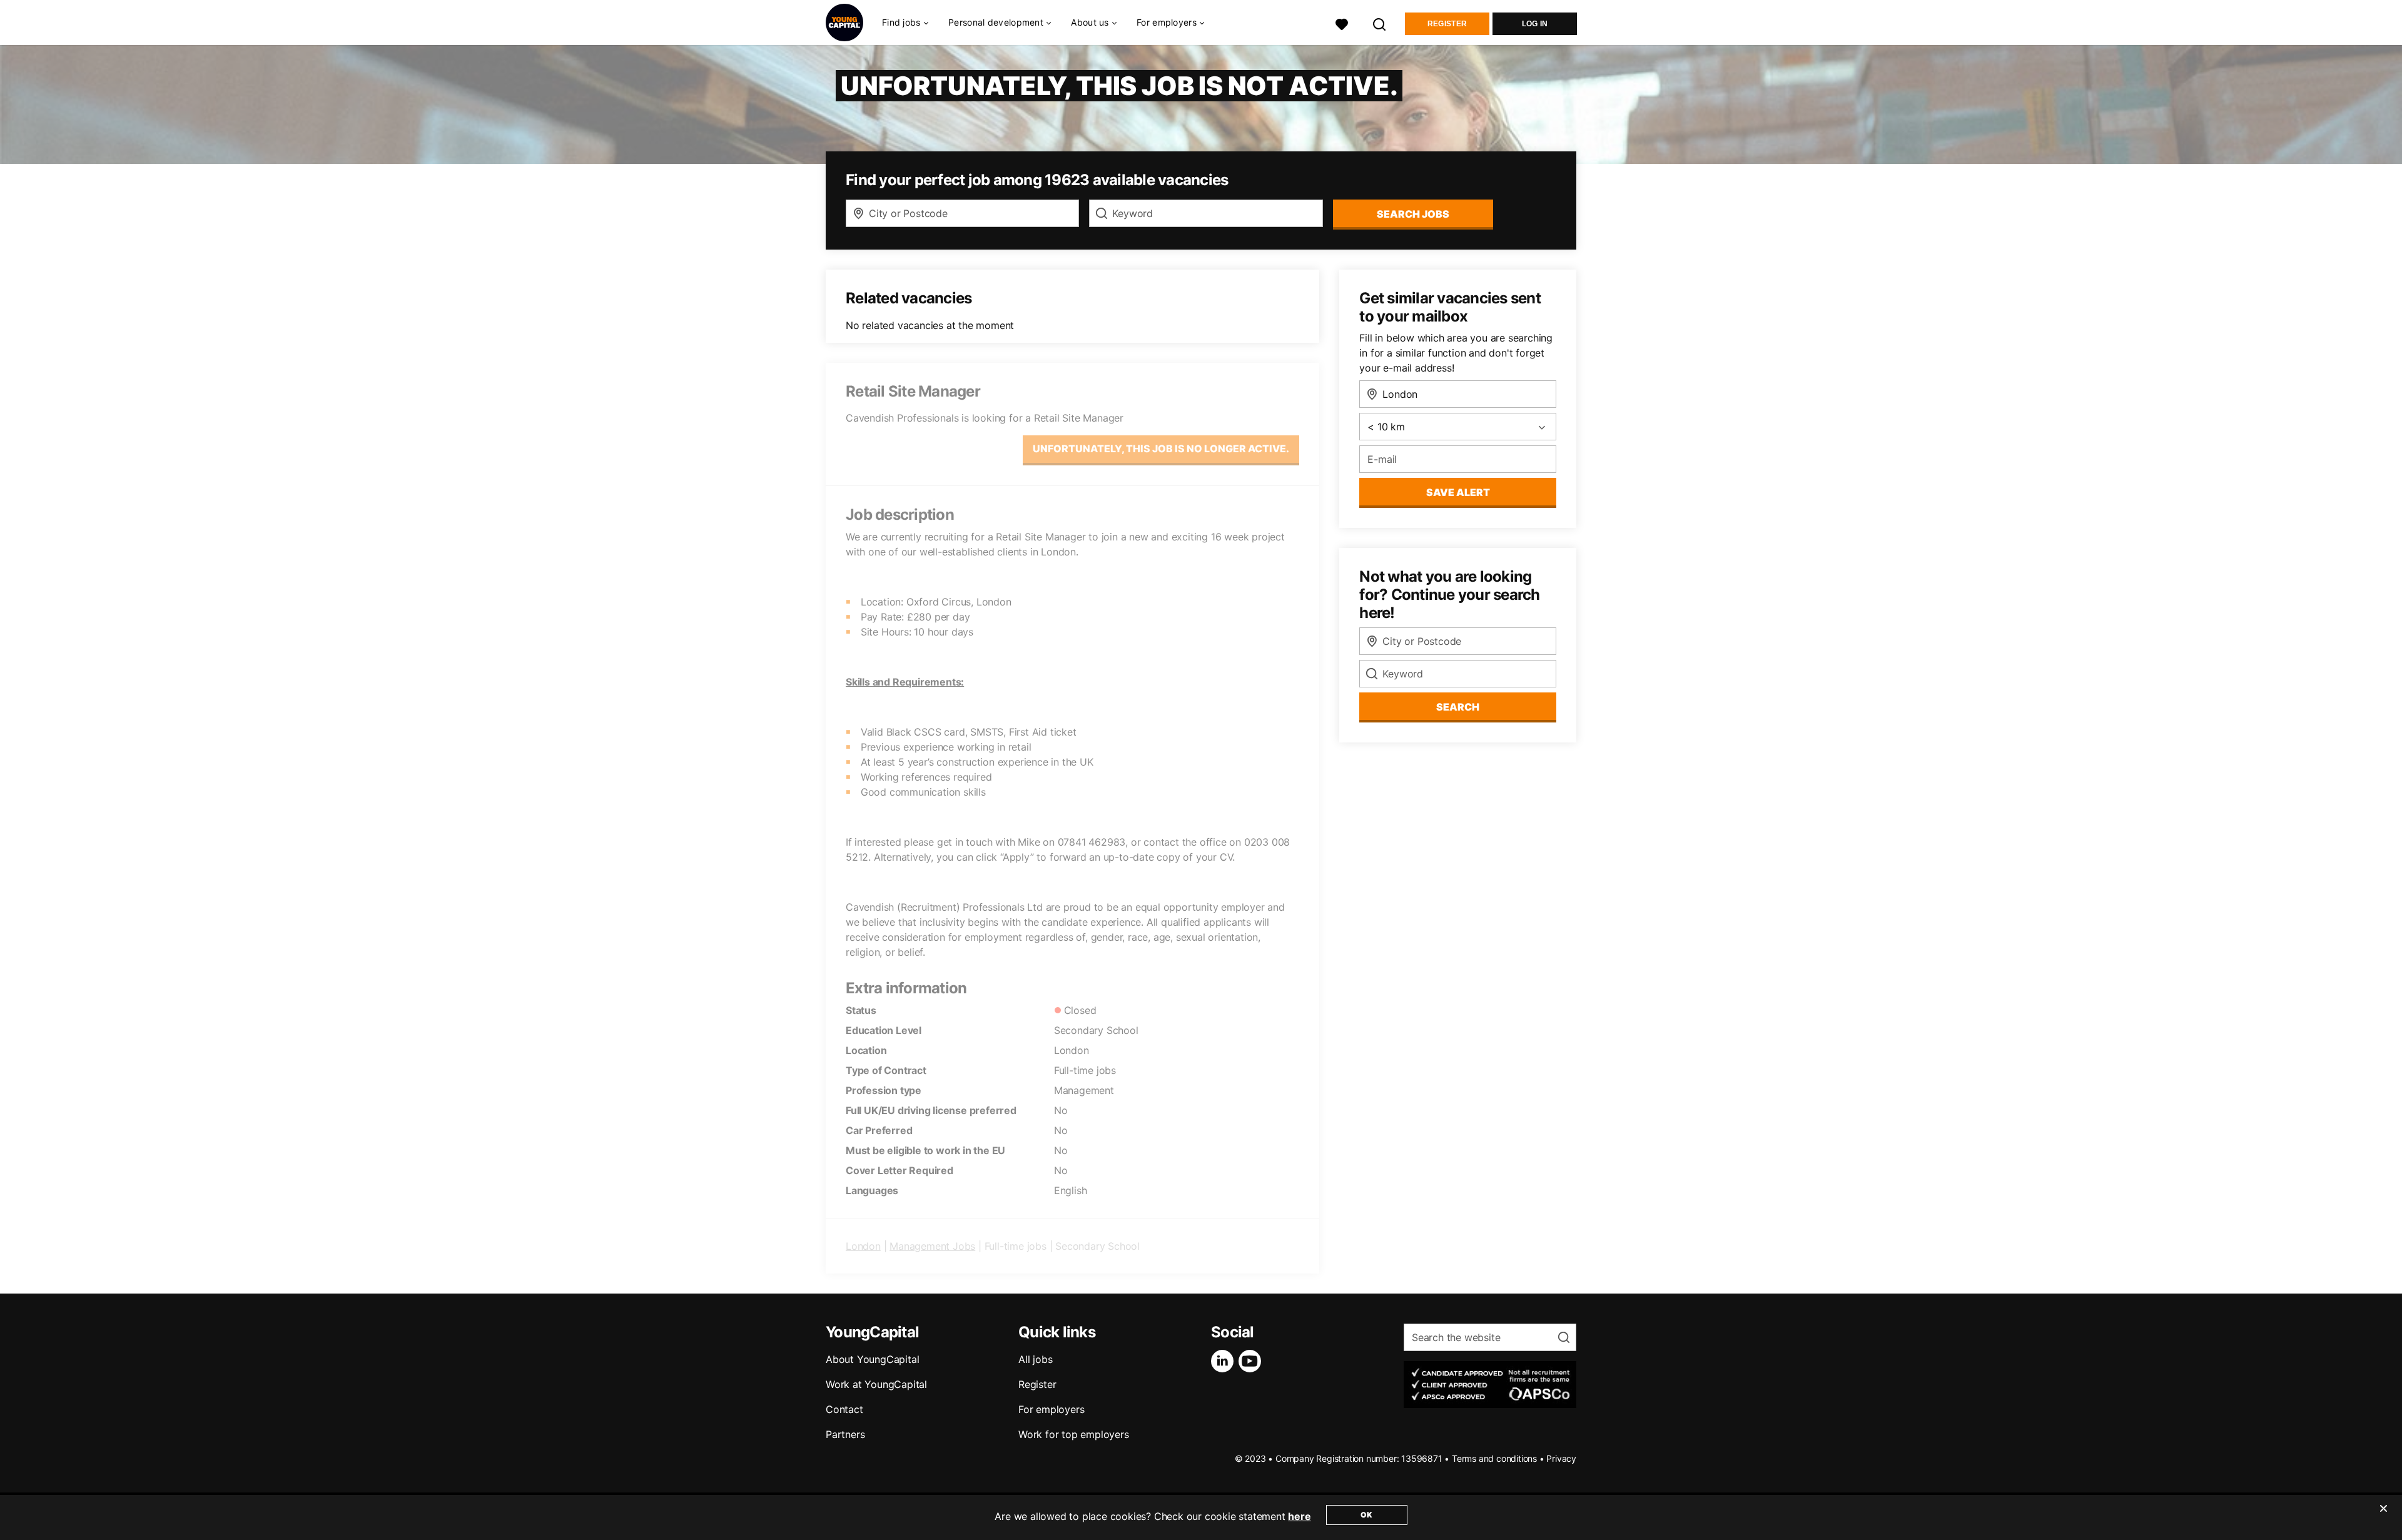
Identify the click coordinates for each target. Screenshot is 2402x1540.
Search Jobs (1413, 214)
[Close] (2383, 1516)
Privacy (1561, 1458)
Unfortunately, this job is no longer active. (1161, 448)
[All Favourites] (1342, 23)
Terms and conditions (1494, 1458)
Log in (1535, 24)
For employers (1051, 1409)
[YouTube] (1252, 1361)
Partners (845, 1434)
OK (1366, 1515)
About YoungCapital (872, 1359)
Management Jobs (932, 1246)
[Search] (1380, 23)
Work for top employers (1074, 1434)
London (863, 1246)
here (1299, 1516)
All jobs (1035, 1359)
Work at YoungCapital (876, 1384)
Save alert (1458, 492)
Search (1458, 707)
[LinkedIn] (1225, 1361)
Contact (844, 1409)
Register (1447, 24)
